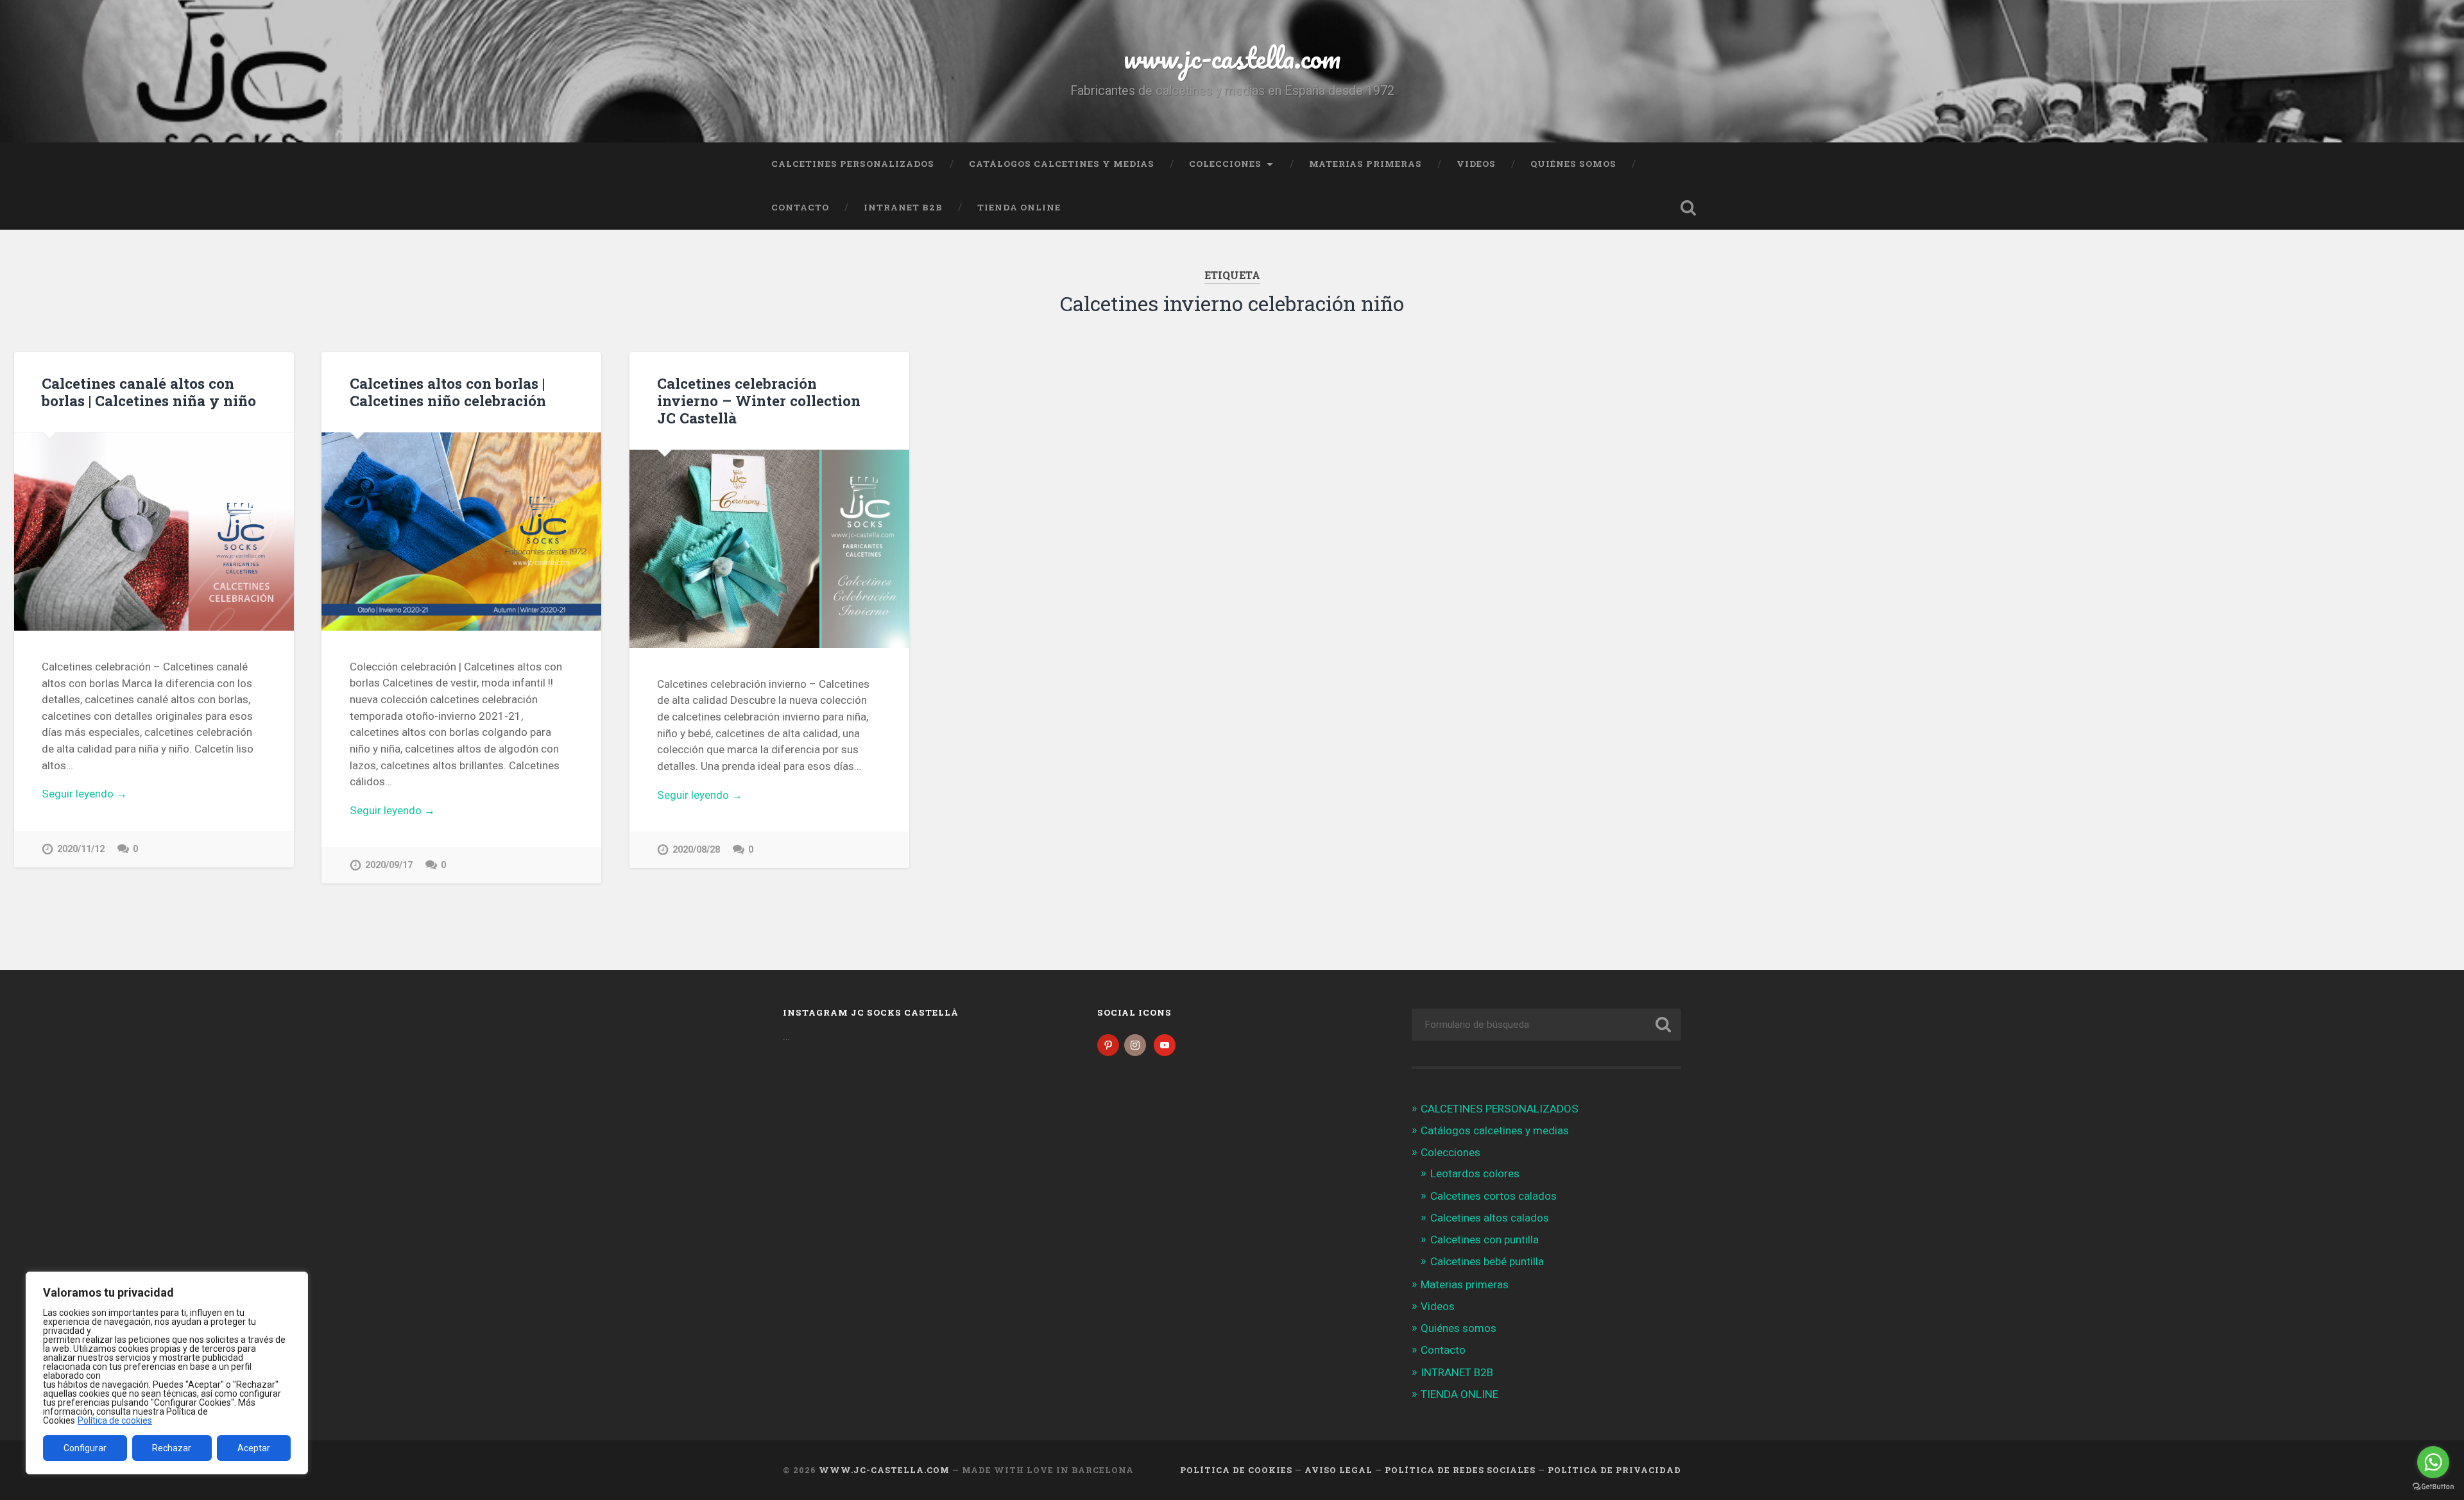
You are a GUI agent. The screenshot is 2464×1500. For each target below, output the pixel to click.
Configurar (85, 1448)
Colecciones (1225, 164)
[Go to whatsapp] (2433, 1462)
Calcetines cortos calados (1493, 1196)
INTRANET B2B (903, 207)
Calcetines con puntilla (1484, 1240)
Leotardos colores (1475, 1173)
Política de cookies (115, 1420)
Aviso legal (1339, 1470)
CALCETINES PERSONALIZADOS (853, 164)
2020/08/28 (696, 850)
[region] (167, 1373)
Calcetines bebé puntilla (1487, 1261)
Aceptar (254, 1448)
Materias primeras (1365, 164)
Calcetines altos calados (1490, 1218)
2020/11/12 (81, 849)
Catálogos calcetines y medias (1062, 164)
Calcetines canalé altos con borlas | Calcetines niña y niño (149, 392)
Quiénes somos (1573, 164)
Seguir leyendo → (84, 794)
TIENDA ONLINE (1019, 207)
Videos (1476, 164)
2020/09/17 (389, 865)
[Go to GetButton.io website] (2433, 1487)
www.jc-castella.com (1232, 57)
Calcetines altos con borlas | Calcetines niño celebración (448, 392)
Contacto (800, 207)
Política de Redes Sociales (1460, 1470)
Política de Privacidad (1614, 1470)
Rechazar (172, 1448)
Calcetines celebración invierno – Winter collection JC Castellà (759, 400)
